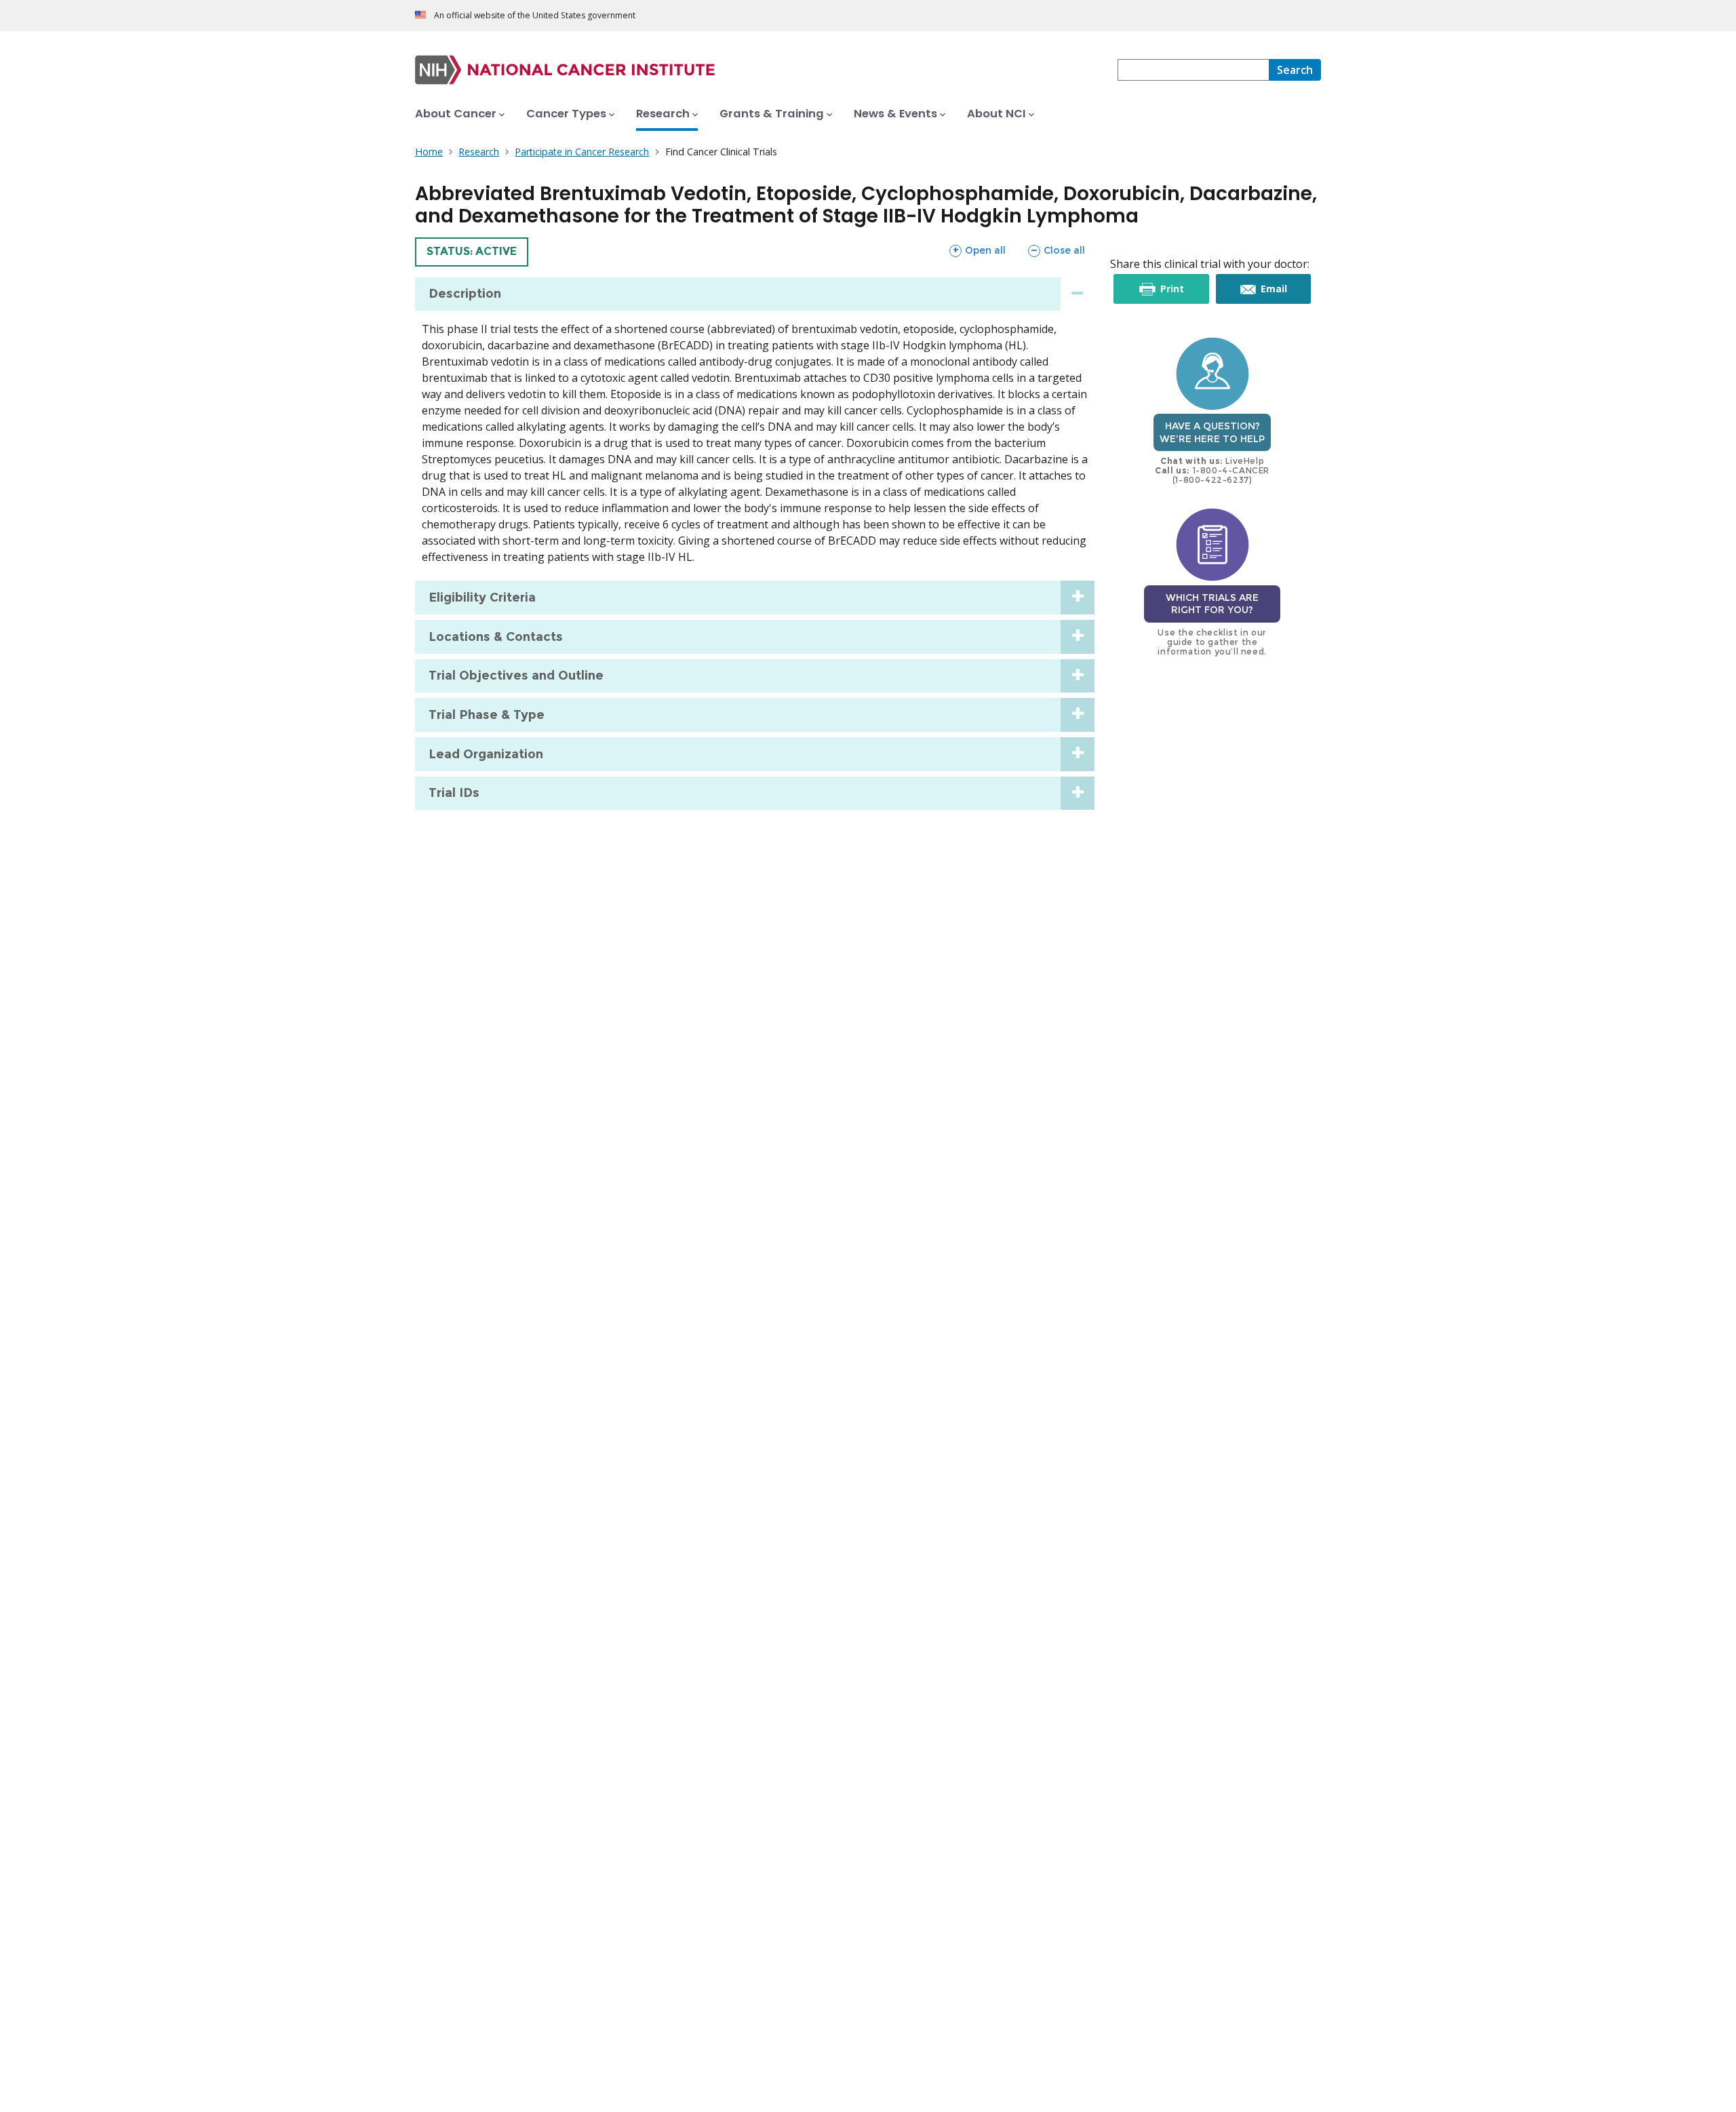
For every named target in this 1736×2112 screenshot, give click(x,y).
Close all (1056, 250)
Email (1284, 293)
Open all (977, 250)
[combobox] (1193, 70)
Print (1182, 293)
